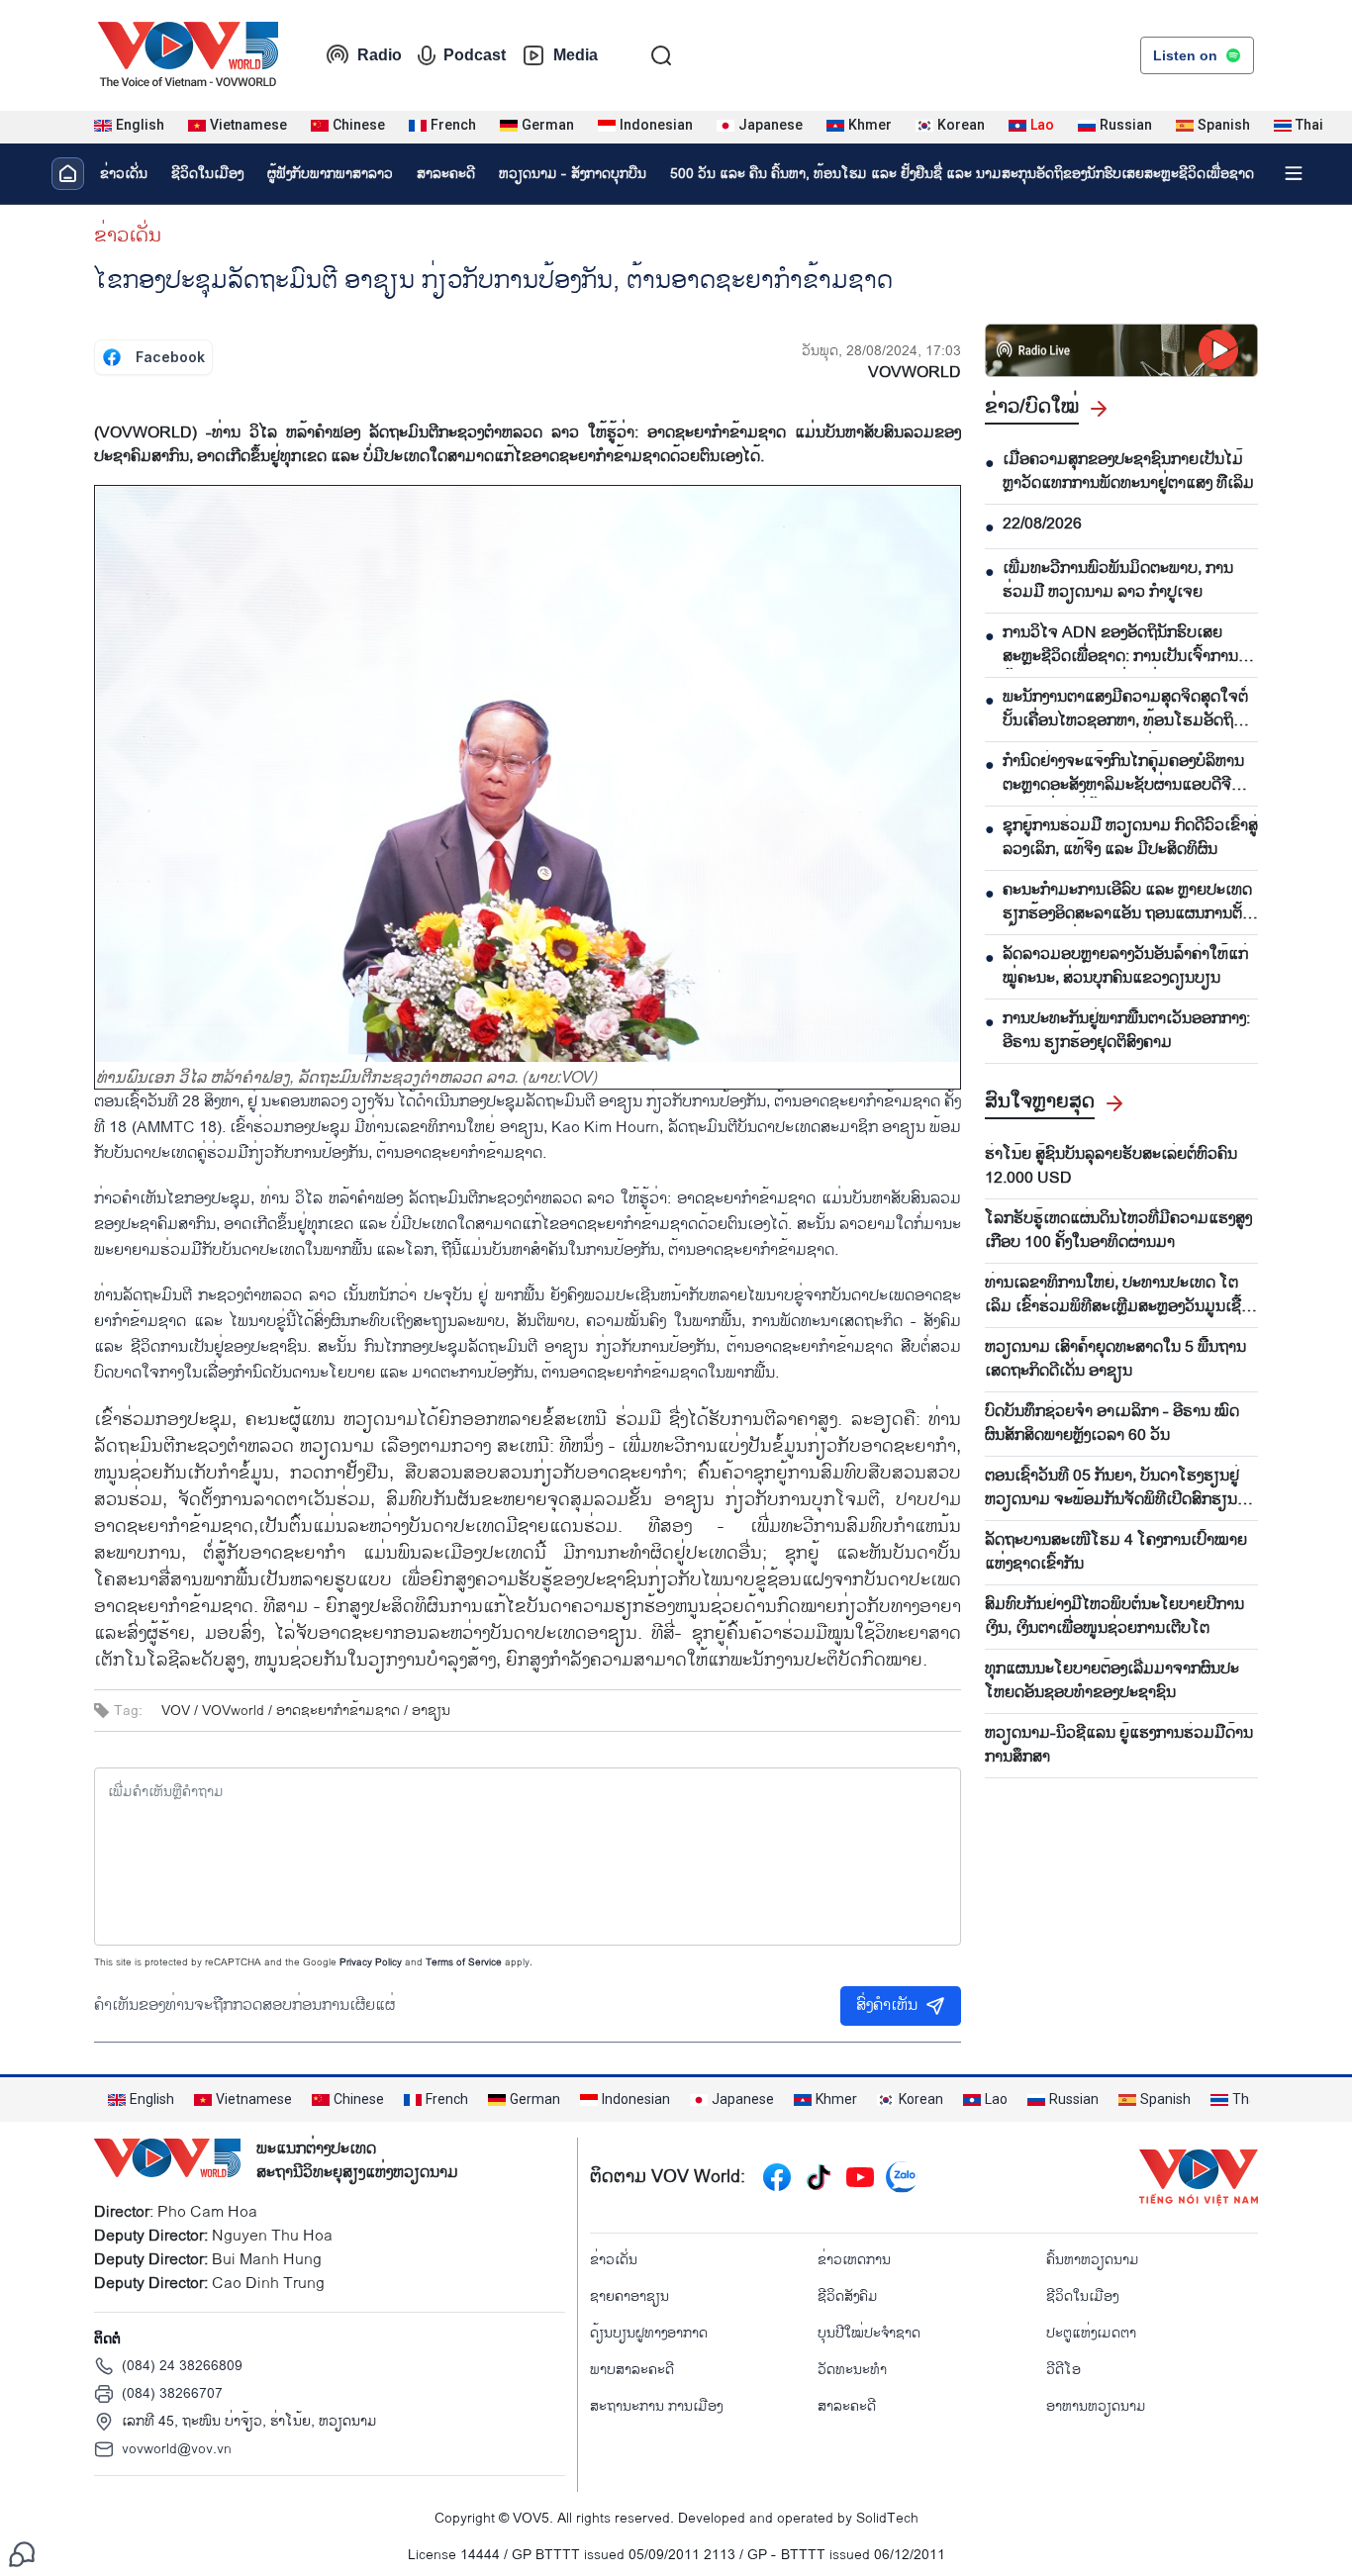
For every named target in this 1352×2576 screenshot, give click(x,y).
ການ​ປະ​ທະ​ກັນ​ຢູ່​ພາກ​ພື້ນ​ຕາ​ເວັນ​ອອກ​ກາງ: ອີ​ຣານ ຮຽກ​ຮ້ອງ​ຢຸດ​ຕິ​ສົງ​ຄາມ (1126, 1031)
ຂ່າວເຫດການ (854, 2260)
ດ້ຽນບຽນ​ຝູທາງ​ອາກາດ (649, 2333)
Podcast (475, 55)
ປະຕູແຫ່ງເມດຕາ (1091, 2333)
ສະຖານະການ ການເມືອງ (656, 2406)
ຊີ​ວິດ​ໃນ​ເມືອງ (207, 174)
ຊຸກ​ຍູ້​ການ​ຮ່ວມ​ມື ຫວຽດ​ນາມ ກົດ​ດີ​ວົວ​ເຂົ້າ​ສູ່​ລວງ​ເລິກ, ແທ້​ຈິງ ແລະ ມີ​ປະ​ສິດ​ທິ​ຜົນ (1130, 838)
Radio (380, 55)
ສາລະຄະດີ (446, 174)
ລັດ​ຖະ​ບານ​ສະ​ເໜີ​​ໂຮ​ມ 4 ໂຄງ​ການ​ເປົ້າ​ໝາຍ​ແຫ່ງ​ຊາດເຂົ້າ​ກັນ (1116, 1553)
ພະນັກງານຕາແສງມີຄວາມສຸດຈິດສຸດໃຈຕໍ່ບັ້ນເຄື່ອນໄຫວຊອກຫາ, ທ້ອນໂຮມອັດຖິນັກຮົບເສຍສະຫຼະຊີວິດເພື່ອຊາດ (1125, 710)
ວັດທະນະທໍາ (852, 2370)
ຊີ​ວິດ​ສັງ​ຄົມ (848, 2296)
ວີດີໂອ (1063, 2370)
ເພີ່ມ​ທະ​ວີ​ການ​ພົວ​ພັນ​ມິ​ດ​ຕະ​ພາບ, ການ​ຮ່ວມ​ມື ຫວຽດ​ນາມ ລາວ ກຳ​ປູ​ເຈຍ (1118, 581)
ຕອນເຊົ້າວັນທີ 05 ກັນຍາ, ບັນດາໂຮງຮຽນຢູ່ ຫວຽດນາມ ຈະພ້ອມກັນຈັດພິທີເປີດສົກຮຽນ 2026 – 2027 (1112, 1488)
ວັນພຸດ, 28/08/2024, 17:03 (881, 351)
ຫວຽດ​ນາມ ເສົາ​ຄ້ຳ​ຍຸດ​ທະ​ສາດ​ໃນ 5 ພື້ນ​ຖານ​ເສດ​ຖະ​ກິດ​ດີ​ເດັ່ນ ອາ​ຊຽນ (1115, 1360)
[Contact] (22, 2554)
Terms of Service (464, 1962)
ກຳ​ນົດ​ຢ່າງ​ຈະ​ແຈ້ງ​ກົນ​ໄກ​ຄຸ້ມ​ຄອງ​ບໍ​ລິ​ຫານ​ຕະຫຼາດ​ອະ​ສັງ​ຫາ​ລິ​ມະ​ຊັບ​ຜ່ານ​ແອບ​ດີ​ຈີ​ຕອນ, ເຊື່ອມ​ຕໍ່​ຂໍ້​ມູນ (1123, 774)
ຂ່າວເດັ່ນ (124, 174)
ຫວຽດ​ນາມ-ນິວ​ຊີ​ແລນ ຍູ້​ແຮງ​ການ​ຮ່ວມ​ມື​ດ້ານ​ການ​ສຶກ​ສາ (1119, 1746)
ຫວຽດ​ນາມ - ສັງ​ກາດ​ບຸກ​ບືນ (573, 174)
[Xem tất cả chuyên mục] (1294, 173)
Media (576, 55)
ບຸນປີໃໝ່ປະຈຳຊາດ (869, 2333)
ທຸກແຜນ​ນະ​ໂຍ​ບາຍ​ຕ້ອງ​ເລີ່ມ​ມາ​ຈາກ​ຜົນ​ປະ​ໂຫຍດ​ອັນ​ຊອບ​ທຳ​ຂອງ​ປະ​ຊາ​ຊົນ (1112, 1681)
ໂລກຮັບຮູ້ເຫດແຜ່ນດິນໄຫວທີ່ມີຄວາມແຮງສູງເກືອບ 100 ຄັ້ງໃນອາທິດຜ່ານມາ (1118, 1231)
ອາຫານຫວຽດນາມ (1096, 2406)
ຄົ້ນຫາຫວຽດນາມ (1093, 2260)
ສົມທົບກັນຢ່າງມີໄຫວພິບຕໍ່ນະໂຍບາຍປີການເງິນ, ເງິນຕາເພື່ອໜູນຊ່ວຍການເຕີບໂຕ (1114, 1617)
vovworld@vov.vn (177, 2449)
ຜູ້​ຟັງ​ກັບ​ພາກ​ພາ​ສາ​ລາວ (330, 174)
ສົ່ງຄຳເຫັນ (887, 2005)
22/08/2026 (1042, 525)
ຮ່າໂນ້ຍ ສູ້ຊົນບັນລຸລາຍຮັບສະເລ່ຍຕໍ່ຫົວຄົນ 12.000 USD (1111, 1167)
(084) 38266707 (172, 2393)
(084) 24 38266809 (182, 2366)
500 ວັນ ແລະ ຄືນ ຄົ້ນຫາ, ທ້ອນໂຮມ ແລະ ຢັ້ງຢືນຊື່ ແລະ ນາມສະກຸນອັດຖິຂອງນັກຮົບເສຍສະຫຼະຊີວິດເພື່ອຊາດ (962, 174)
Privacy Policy (371, 1962)
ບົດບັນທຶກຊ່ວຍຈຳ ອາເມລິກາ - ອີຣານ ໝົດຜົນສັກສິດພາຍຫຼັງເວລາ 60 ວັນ (1112, 1424)
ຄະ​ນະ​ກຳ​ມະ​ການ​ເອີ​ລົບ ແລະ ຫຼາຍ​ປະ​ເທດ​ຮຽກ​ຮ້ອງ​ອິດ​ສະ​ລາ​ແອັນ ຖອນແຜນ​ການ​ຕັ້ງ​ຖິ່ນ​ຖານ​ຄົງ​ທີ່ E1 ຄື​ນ (1127, 903)
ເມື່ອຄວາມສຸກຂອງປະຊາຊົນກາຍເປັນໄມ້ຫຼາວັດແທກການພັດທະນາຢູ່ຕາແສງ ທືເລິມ (1128, 472)
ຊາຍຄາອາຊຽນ (629, 2296)
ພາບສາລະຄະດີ (632, 2370)
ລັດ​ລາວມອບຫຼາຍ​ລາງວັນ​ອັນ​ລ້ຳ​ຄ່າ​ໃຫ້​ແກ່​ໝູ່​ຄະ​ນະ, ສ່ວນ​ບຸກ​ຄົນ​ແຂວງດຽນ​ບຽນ (1125, 967)
